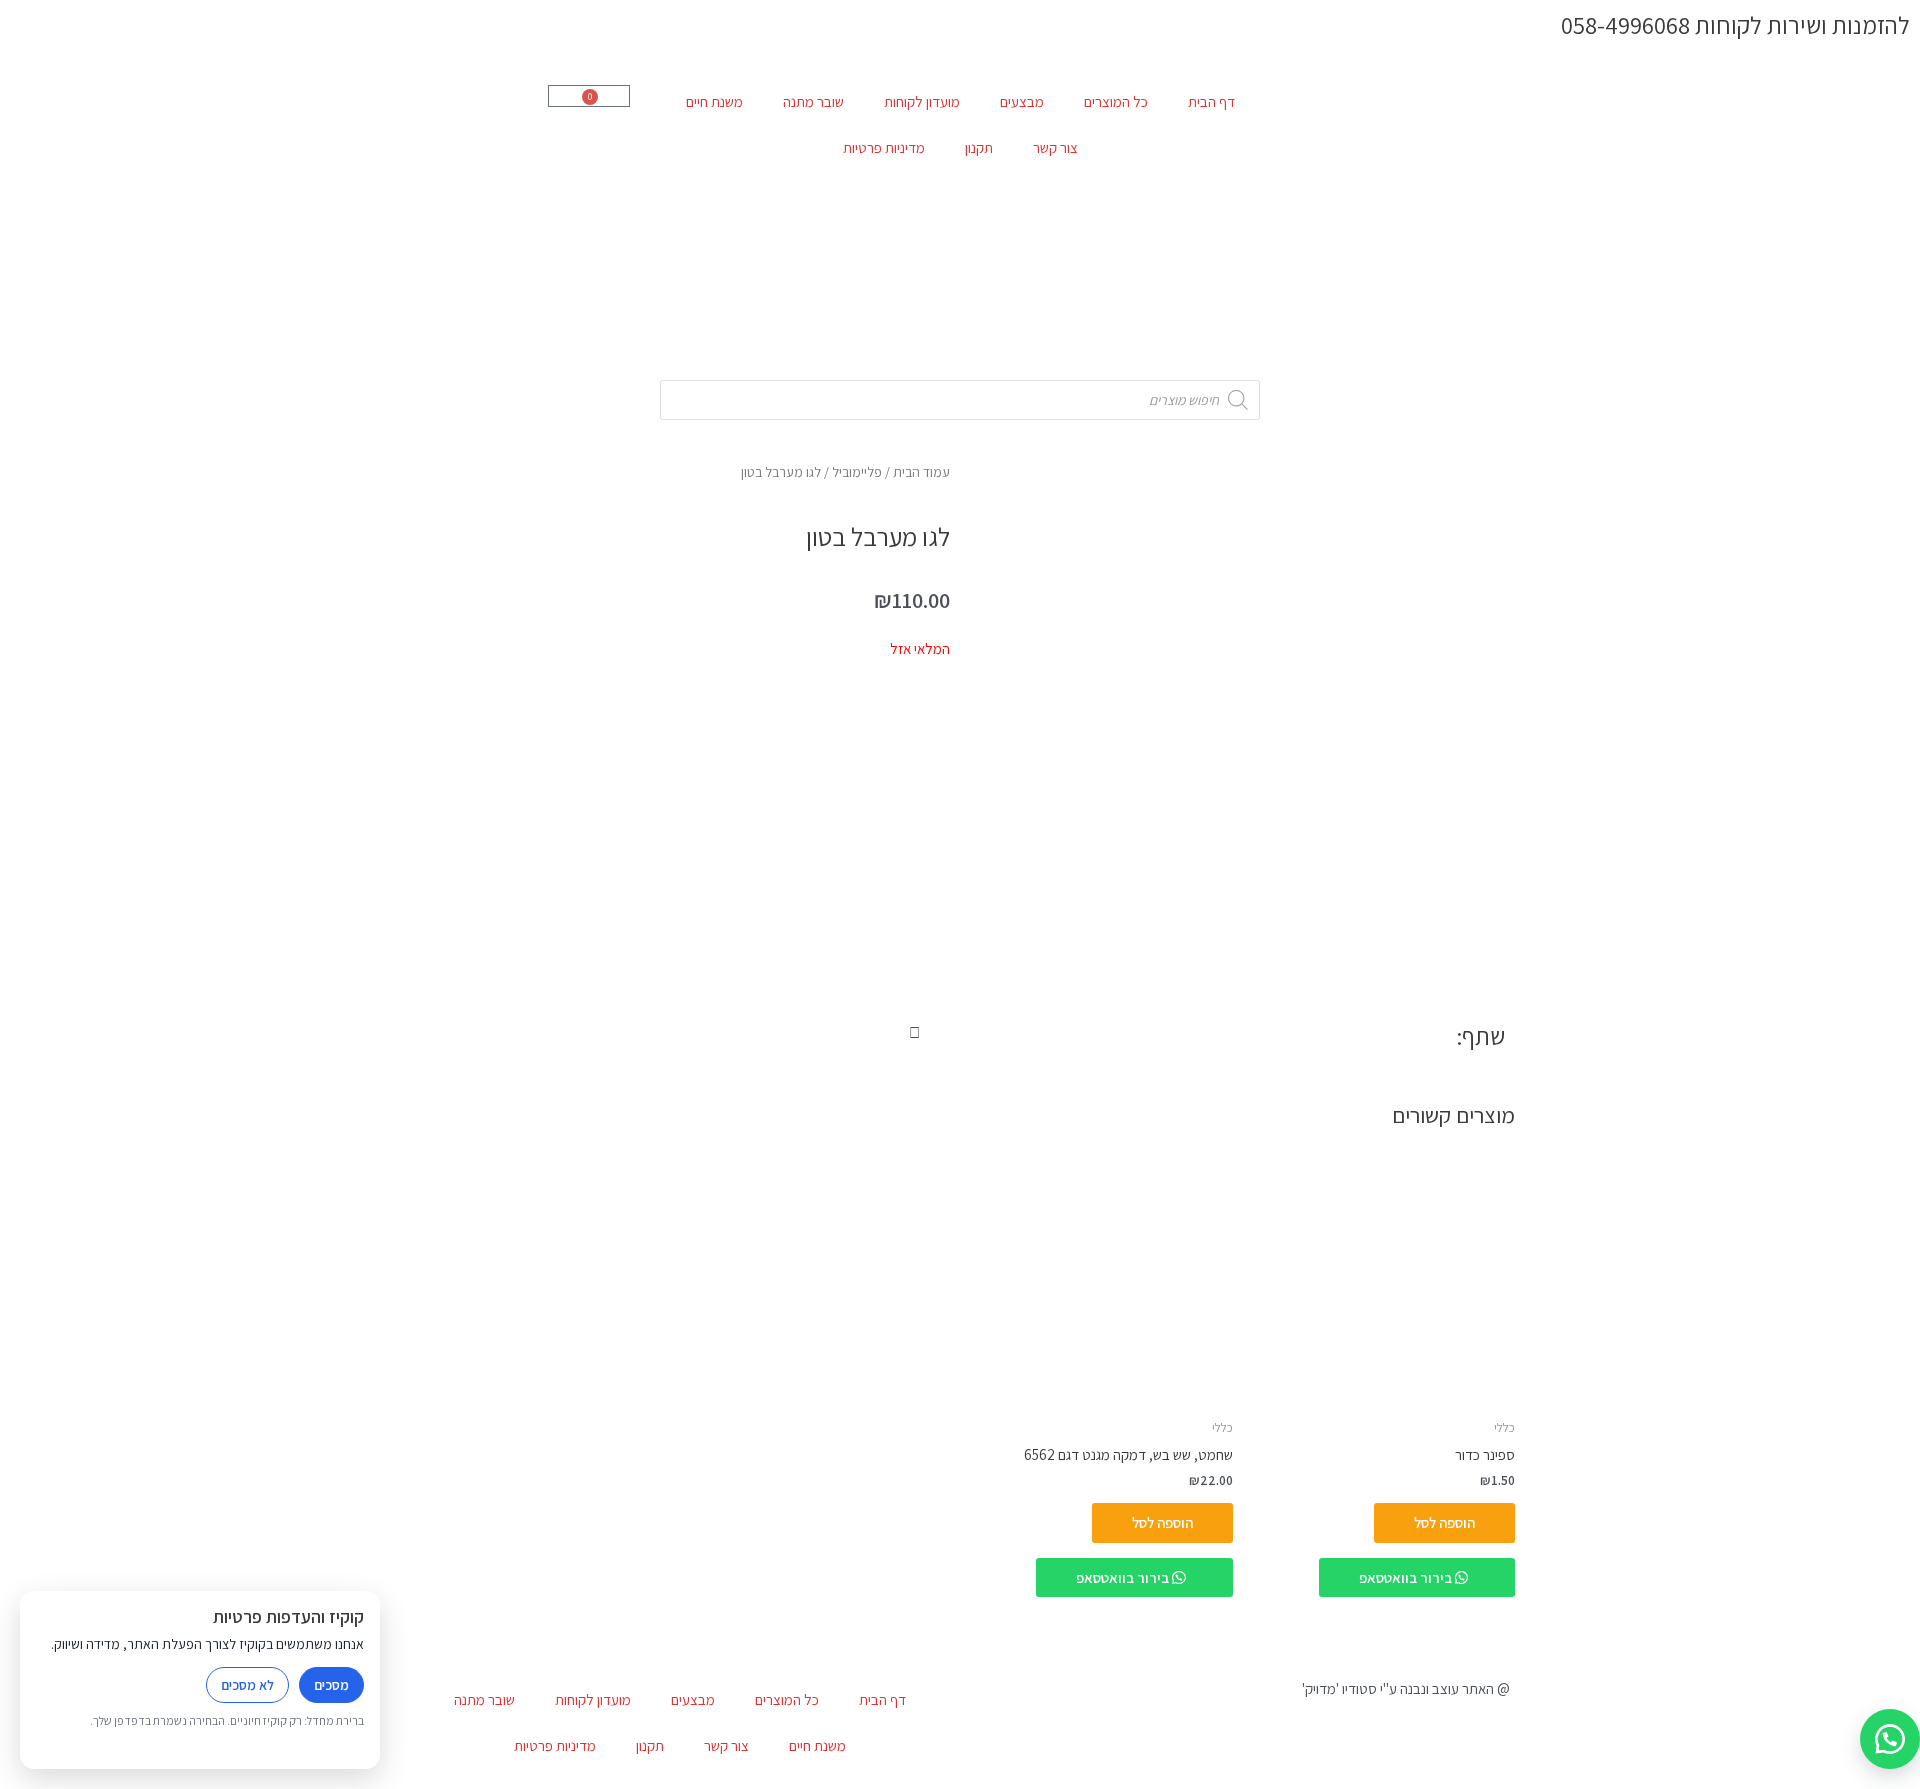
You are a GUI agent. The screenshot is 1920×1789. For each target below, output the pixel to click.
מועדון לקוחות (922, 101)
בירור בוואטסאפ (1407, 1577)
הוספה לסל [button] (1444, 1522)
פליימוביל (857, 472)
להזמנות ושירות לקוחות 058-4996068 (1735, 25)
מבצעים (1022, 101)
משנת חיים (714, 101)
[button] (944, 1033)
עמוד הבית (921, 472)
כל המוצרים (1116, 101)
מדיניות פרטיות (884, 147)
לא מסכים (247, 1685)
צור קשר (1055, 147)
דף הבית (1211, 101)
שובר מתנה (813, 101)
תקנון (979, 147)
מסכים (331, 1685)
